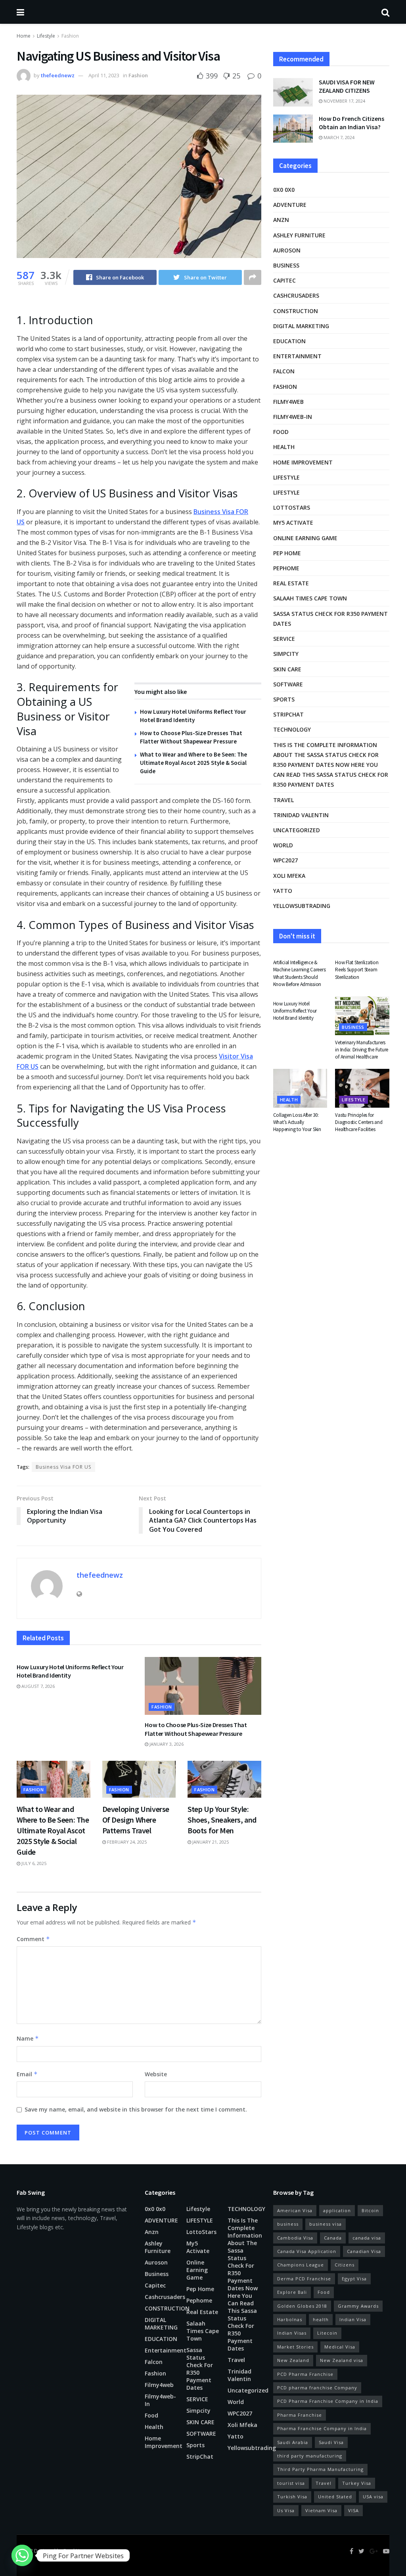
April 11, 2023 (104, 75)
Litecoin (327, 2333)
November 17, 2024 (344, 101)
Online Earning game (305, 538)
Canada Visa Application (307, 2251)
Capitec (284, 280)
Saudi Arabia (293, 2442)
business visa (326, 2224)
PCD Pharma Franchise (305, 2374)
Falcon (284, 371)
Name (28, 2038)
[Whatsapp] (22, 2555)
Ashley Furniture (299, 235)
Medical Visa (340, 2347)
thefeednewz (58, 75)
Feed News (76, 2551)
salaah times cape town (310, 598)
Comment (33, 1939)
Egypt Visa (354, 2279)
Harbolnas (290, 2319)
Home (24, 36)
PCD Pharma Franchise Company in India (328, 2401)
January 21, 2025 (210, 1842)
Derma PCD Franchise (304, 2279)
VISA (353, 2510)
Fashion (70, 36)
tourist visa (291, 2483)
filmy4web (288, 402)
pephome (286, 568)
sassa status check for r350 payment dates (330, 619)
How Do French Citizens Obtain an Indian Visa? (351, 123)
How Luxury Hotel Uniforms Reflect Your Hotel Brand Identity (70, 1671)
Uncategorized (297, 830)
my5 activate (293, 523)
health (321, 2319)
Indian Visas (292, 2333)
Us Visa (286, 2510)
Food (281, 432)
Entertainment (297, 356)
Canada (333, 2238)
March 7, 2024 (338, 137)
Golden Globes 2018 (302, 2306)
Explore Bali (292, 2292)
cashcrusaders (296, 295)
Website (156, 2074)
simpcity (286, 654)
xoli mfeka (289, 876)
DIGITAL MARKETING (301, 326)
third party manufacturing (310, 2456)
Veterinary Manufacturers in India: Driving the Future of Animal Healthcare (362, 1050)
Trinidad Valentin (301, 815)
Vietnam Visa (321, 2510)
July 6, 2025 (33, 1863)
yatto (283, 891)
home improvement (303, 462)
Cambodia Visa (295, 2238)
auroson (287, 250)
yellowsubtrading (302, 906)
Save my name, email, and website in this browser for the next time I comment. (136, 2109)
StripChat (288, 714)
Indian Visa (353, 2319)
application (337, 2210)
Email (27, 2074)
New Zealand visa (342, 2360)
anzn (281, 220)
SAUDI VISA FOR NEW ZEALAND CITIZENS (347, 86)
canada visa (367, 2238)
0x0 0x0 (284, 190)
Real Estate (291, 583)
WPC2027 (285, 860)
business (288, 2224)
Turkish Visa (292, 2497)
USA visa (373, 2497)
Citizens (345, 2265)
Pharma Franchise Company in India (322, 2428)
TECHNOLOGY (292, 729)
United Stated (335, 2497)
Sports (284, 699)
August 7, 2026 (37, 1686)
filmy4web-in (293, 417)
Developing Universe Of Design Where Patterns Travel (136, 1820)
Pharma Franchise (300, 2415)
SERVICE (284, 639)
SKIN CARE (287, 669)
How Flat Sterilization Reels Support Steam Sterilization (357, 970)
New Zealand (293, 2360)
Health (284, 447)
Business (286, 265)
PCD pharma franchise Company (317, 2388)
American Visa (295, 2210)
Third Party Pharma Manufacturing (320, 2469)
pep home (287, 553)
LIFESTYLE (286, 492)
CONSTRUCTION (296, 311)
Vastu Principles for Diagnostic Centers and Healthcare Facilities (359, 1122)
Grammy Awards (358, 2306)
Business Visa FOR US (63, 1467)
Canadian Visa (364, 2251)
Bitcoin (370, 2210)
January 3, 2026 (166, 1744)
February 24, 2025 (126, 1842)
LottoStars (292, 507)
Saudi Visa (331, 2442)
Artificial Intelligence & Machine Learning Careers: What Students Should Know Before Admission (300, 973)
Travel (283, 800)
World (283, 845)
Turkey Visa (357, 2483)
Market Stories (295, 2347)
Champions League (301, 2265)
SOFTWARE (288, 684)
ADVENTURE (290, 205)
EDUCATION (289, 341)
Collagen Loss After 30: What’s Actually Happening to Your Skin (297, 1122)
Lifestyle (46, 36)
